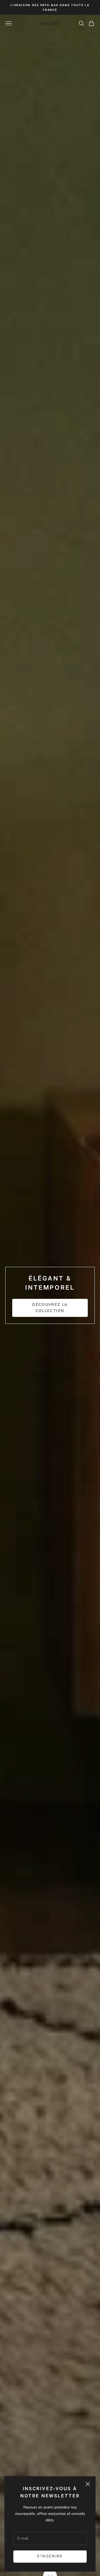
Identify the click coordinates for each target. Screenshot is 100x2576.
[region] (50, 1295)
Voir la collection (50, 1313)
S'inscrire (50, 2556)
